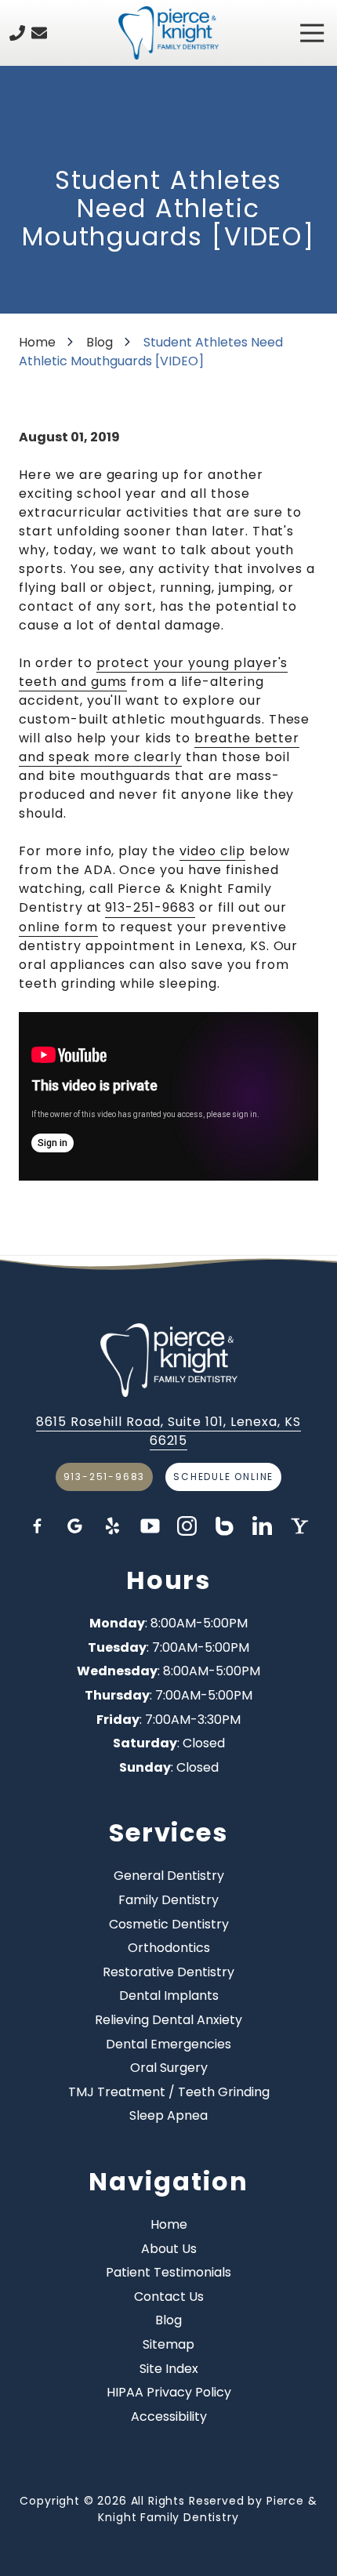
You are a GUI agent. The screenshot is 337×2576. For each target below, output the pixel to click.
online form (58, 927)
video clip (212, 851)
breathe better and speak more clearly (159, 747)
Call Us (17, 33)
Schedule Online (223, 1477)
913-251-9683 (150, 907)
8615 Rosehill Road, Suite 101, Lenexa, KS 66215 (168, 1431)
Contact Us (39, 33)
